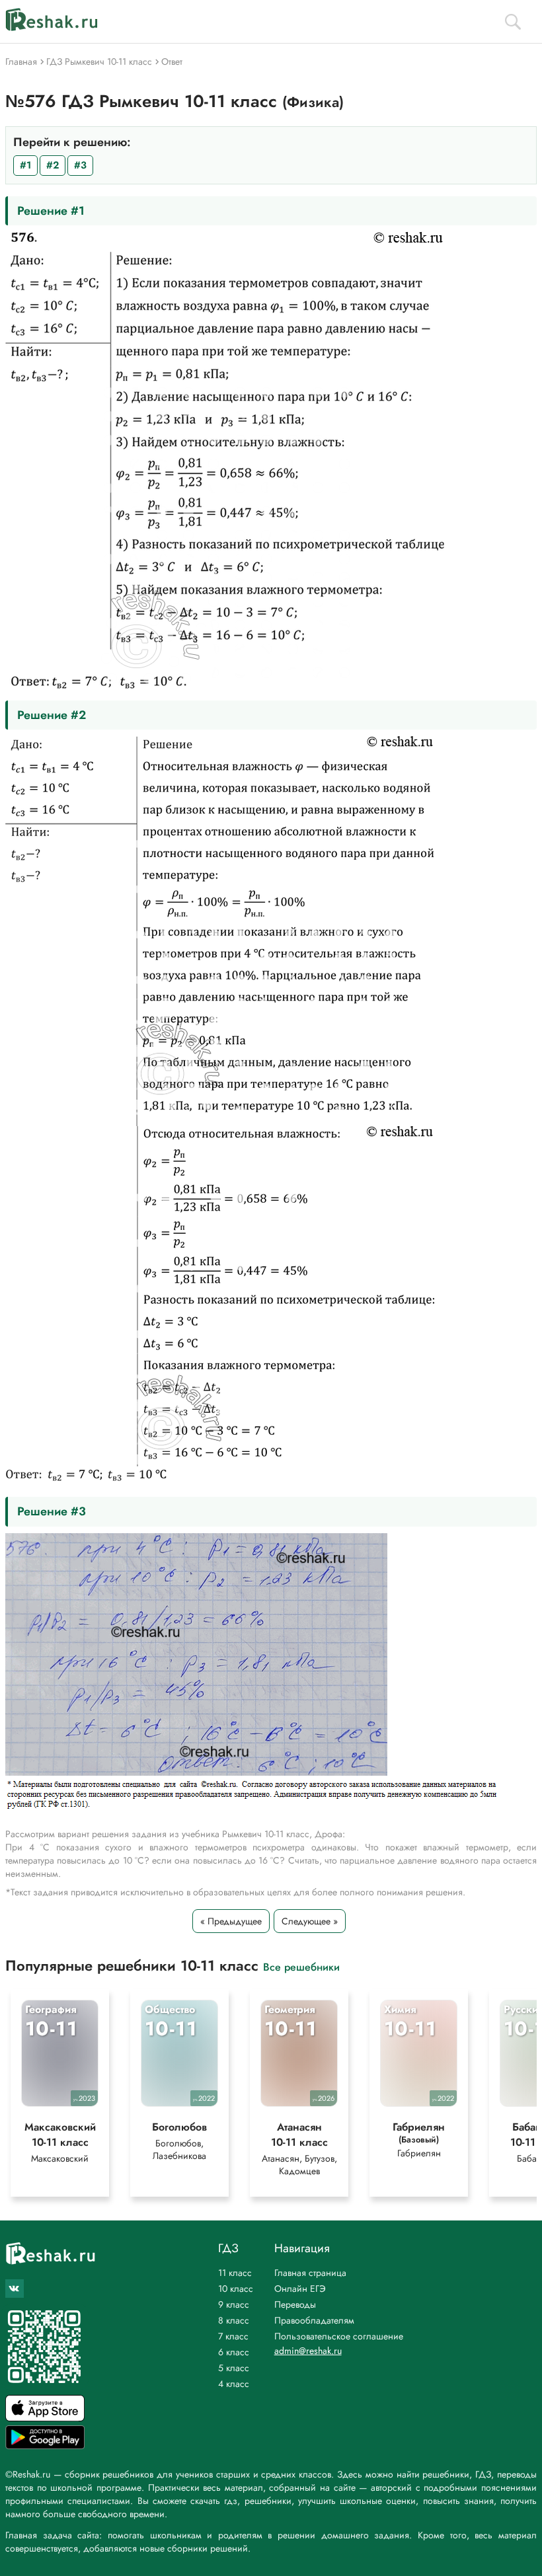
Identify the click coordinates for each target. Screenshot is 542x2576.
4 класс (234, 2384)
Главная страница (310, 2273)
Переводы (295, 2304)
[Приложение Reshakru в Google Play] (45, 2445)
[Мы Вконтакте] (15, 2289)
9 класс (234, 2304)
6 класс (234, 2352)
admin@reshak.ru (308, 2351)
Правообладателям (314, 2320)
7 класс (233, 2336)
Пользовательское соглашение (339, 2336)
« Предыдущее (231, 1921)
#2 (53, 165)
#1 (25, 165)
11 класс (235, 2273)
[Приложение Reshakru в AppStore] (45, 2418)
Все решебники (301, 1966)
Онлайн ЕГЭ (300, 2289)
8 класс (234, 2320)
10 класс (236, 2289)
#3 (80, 165)
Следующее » (310, 1921)
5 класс (234, 2368)
